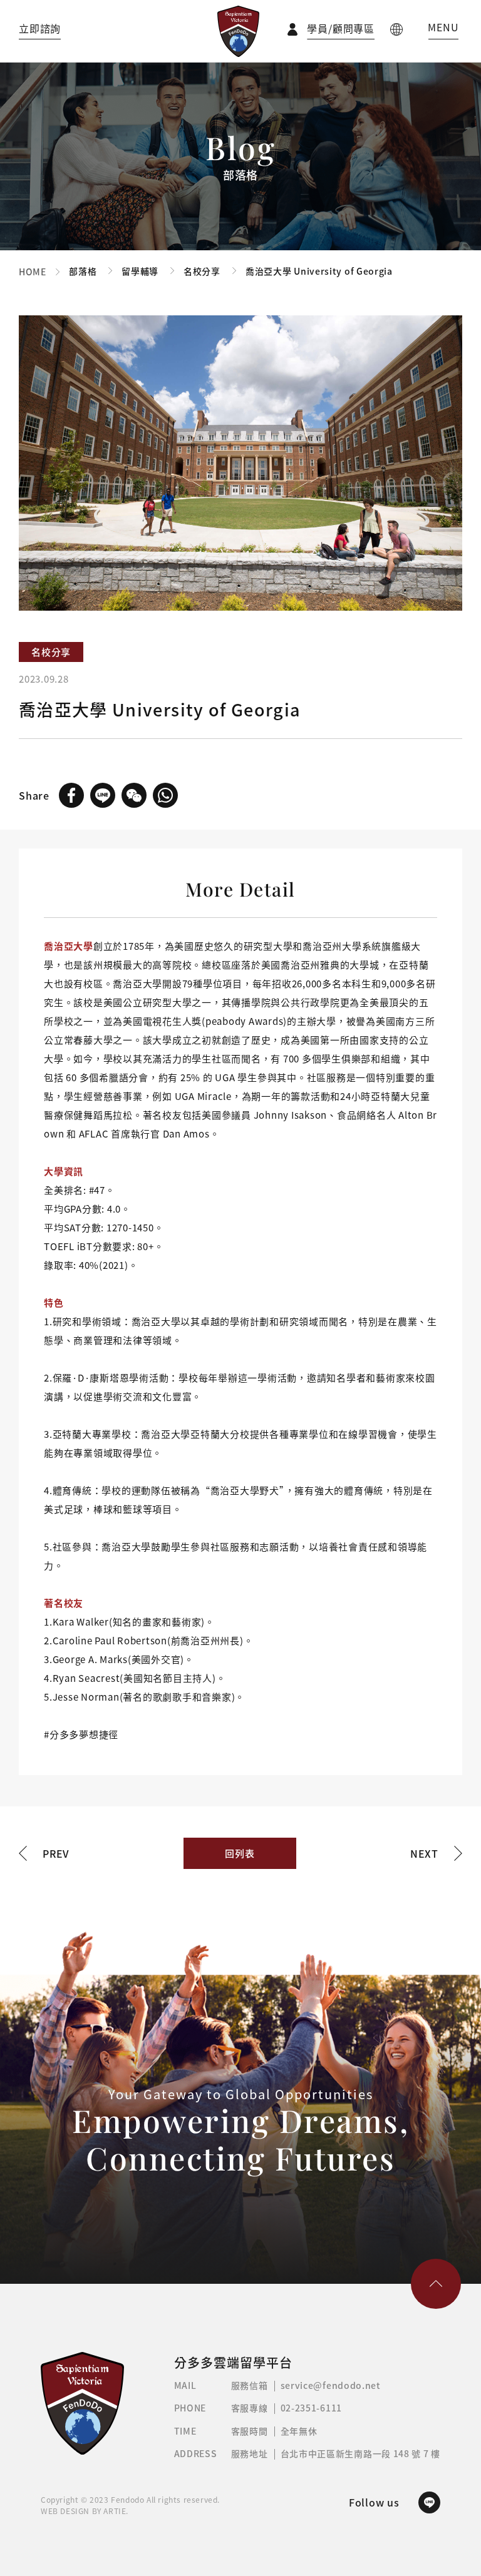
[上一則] (44, 1854)
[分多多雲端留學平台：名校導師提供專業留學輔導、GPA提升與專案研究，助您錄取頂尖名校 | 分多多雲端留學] (238, 31)
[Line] (429, 2502)
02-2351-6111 (311, 2408)
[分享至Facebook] (71, 795)
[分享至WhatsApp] (165, 795)
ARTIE (115, 2511)
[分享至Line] (103, 795)
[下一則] (436, 1854)
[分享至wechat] (134, 795)
